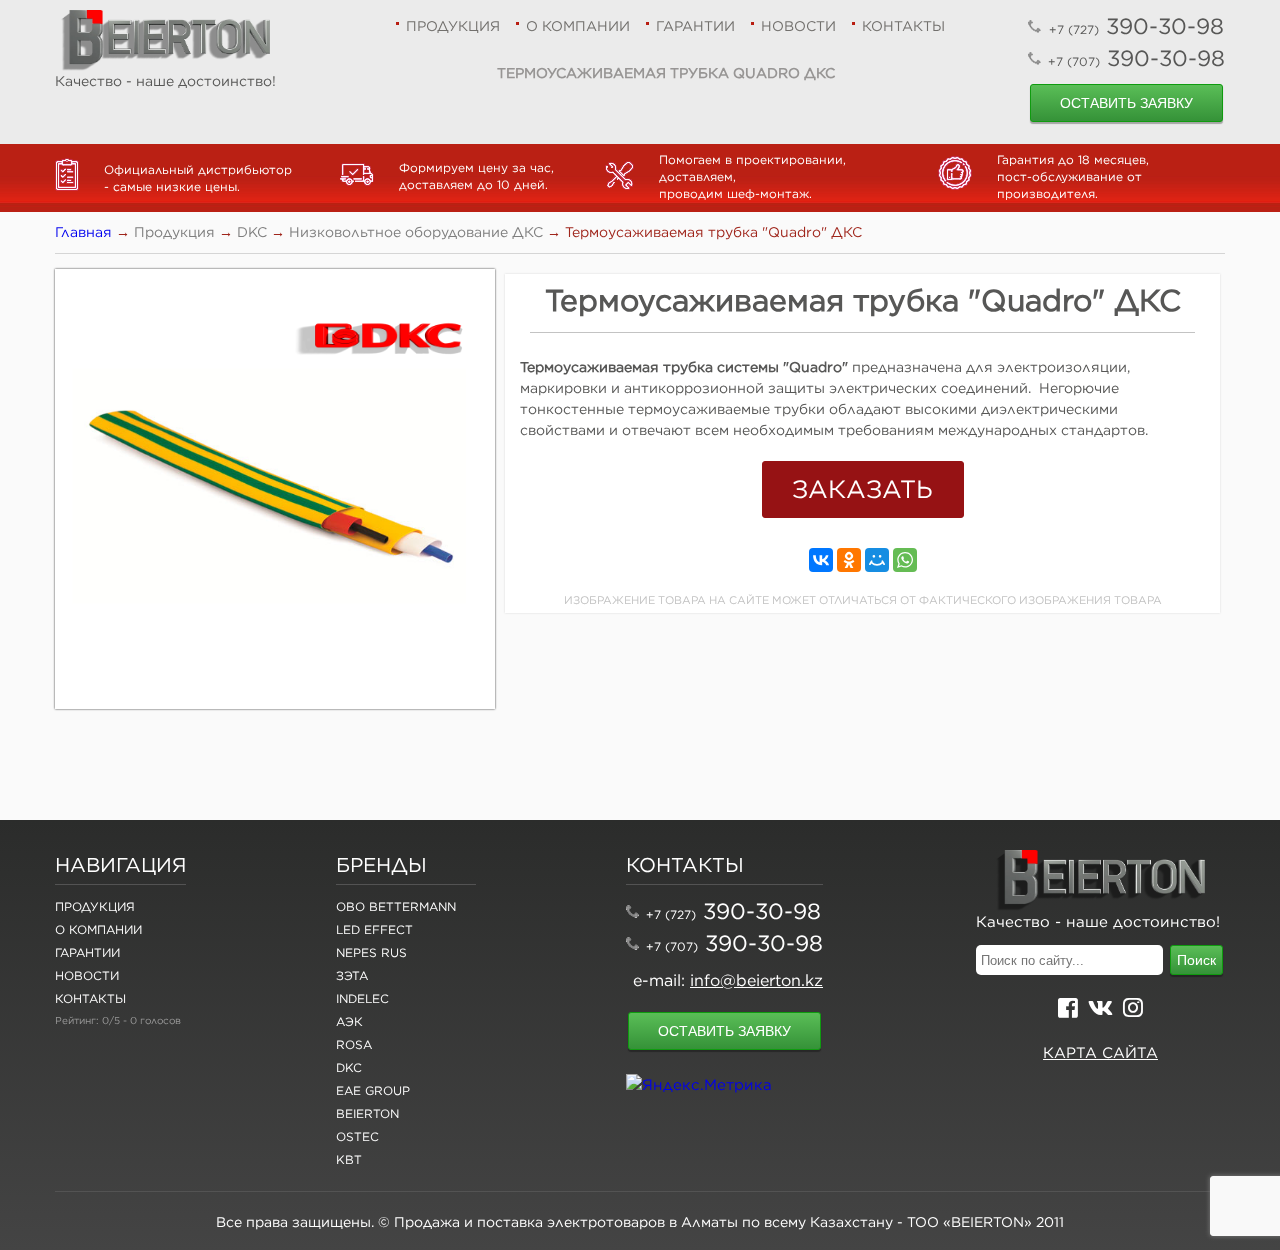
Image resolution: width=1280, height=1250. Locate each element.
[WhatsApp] (905, 560)
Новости (798, 26)
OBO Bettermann (396, 906)
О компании (578, 26)
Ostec (357, 1136)
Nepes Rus (371, 952)
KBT (349, 1159)
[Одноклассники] (849, 560)
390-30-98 (1136, 26)
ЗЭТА (352, 975)
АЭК (349, 1021)
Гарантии (695, 26)
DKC (349, 1067)
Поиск (1196, 960)
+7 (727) (671, 914)
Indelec (362, 998)
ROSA (354, 1044)
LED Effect (374, 929)
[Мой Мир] (877, 560)
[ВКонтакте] (821, 560)
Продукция (453, 26)
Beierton (367, 1113)
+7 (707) (672, 946)
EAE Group (373, 1090)
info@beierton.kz (756, 980)
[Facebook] (1068, 1010)
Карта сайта (1100, 1052)
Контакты (903, 26)
